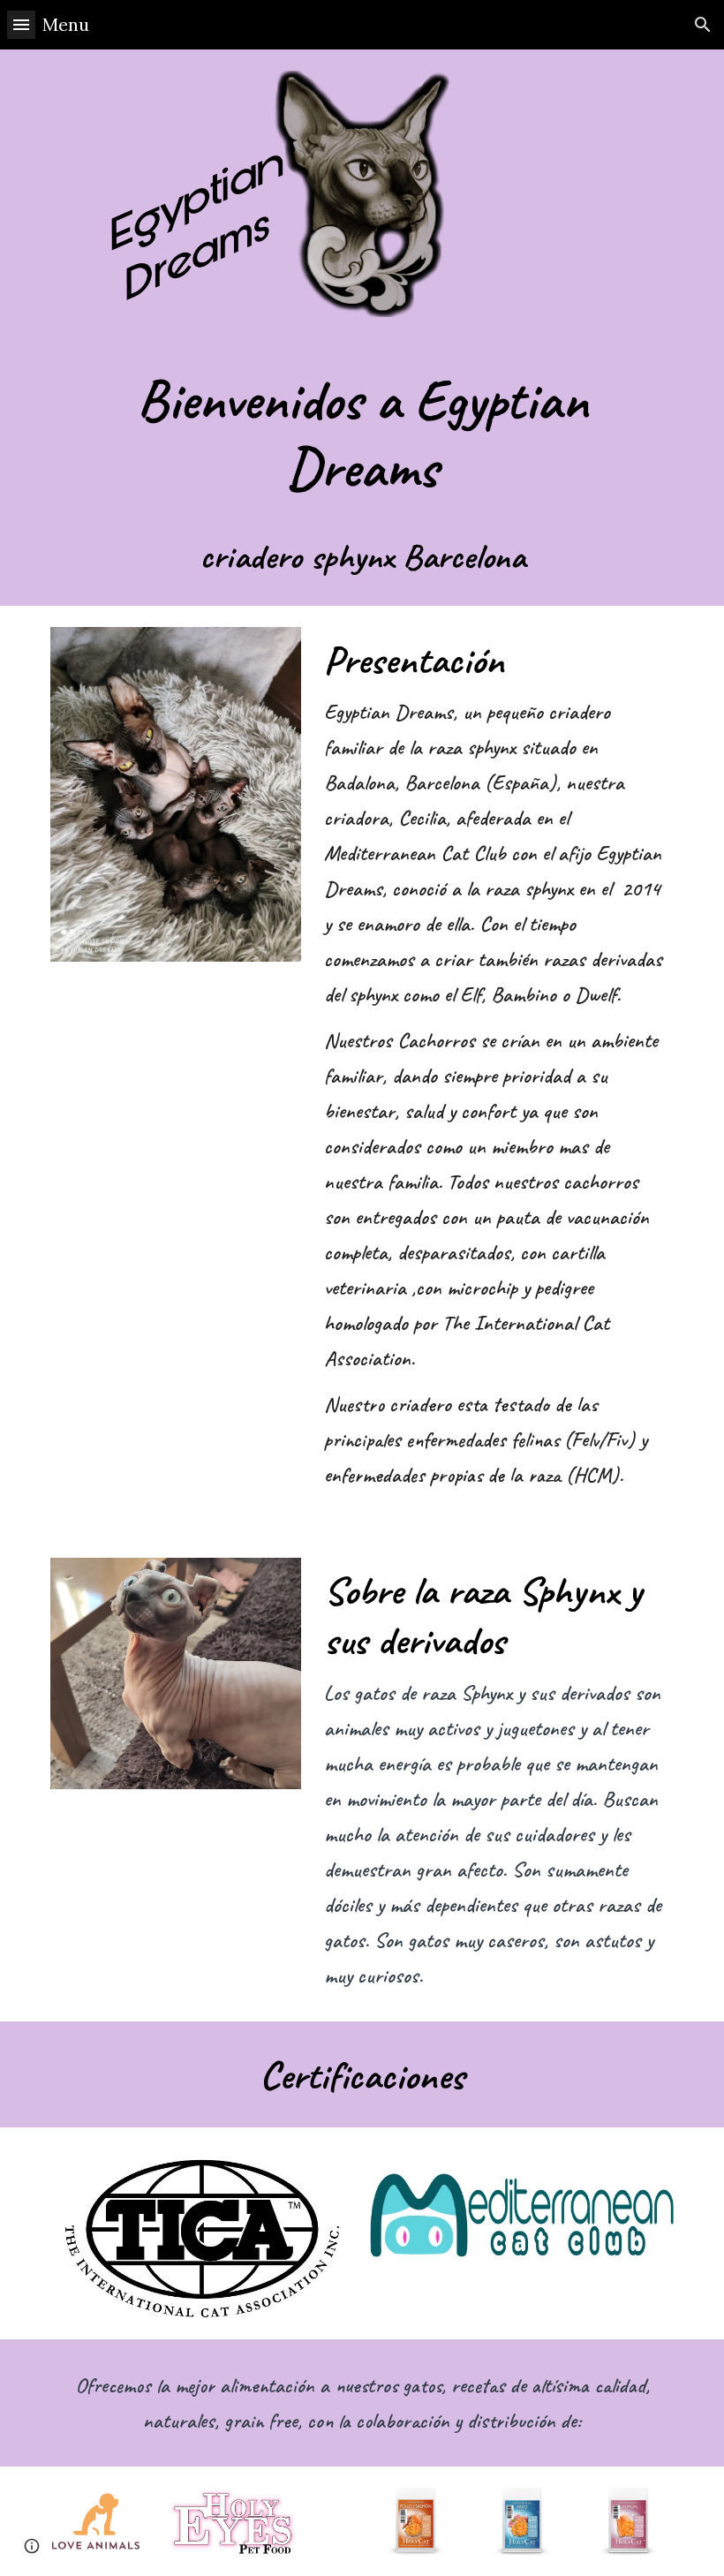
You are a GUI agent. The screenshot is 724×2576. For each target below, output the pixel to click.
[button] (21, 24)
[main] (362, 472)
